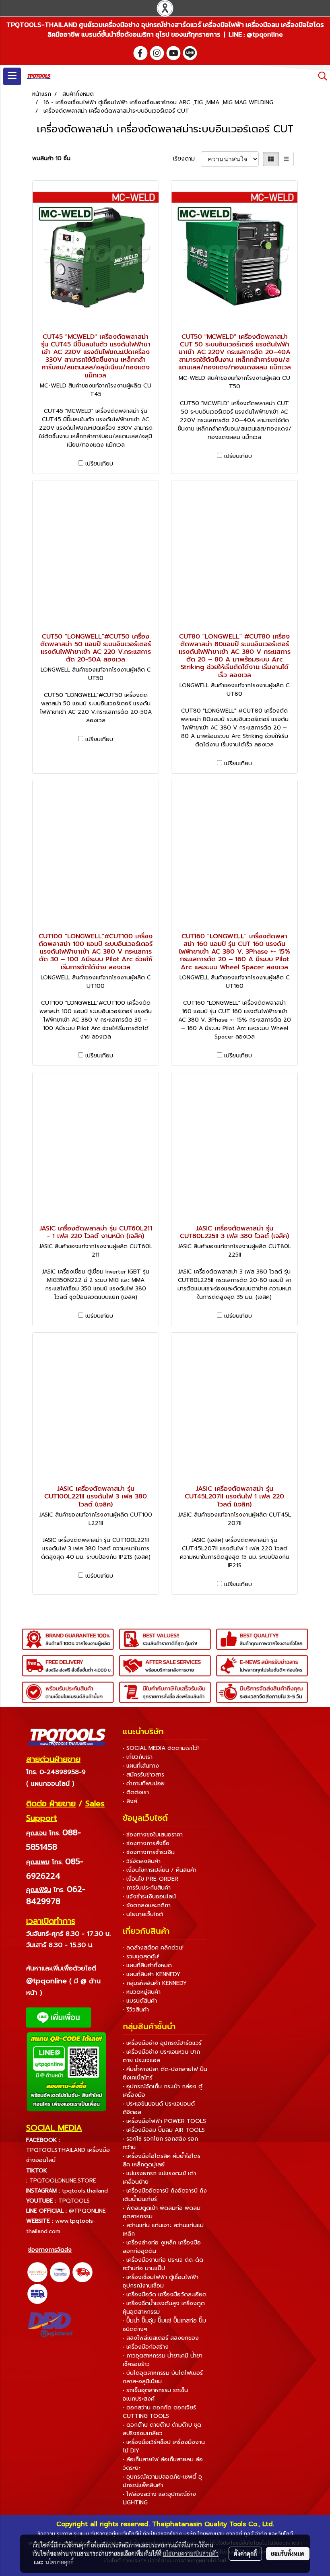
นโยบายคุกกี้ (60, 2562)
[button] (320, 76)
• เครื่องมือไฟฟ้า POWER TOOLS (164, 2121)
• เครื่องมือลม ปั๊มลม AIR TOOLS (164, 2130)
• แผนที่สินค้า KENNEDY (152, 1974)
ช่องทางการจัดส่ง (50, 2250)
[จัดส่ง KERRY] (37, 2272)
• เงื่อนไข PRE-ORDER (151, 1879)
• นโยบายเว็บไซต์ (143, 1914)
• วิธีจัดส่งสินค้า (142, 1861)
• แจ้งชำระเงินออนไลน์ (149, 1897)
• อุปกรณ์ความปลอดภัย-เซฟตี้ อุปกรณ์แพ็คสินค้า (162, 2481)
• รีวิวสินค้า (136, 2010)
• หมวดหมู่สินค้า (142, 1992)
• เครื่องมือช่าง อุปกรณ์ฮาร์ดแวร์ (162, 2043)
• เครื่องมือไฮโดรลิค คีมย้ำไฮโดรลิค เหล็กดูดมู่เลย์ (162, 2160)
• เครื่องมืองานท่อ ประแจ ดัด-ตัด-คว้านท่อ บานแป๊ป (164, 2264)
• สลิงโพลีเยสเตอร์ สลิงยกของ (161, 2338)
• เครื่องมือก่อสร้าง (146, 2347)
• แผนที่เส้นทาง (141, 1766)
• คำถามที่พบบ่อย (144, 1784)
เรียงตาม (187, 159)
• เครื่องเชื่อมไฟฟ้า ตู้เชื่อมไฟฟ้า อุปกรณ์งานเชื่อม (161, 2281)
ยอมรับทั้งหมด (288, 2553)
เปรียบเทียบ (99, 464)
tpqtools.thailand (85, 2191)
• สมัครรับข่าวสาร (143, 1775)
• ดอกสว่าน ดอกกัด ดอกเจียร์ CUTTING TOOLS (159, 2412)
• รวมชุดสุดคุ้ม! (141, 1957)
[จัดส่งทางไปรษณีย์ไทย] (60, 2272)
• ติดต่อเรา (136, 1792)
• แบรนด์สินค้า (140, 2001)
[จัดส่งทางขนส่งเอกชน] (37, 2294)
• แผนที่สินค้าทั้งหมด (147, 1965)
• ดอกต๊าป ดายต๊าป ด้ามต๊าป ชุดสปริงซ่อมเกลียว (162, 2429)
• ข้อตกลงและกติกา (147, 1905)
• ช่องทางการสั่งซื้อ (146, 1843)
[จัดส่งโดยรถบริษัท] (82, 2272)
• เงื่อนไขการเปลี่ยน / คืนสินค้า (160, 1870)
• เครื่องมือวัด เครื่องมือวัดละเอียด (165, 2295)
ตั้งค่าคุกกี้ (245, 2553)
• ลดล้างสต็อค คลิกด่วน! (153, 1948)
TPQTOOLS (74, 2201)
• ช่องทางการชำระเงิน (149, 1852)
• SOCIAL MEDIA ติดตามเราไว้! (161, 1748)
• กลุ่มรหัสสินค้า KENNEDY (155, 1983)
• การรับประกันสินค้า (147, 1888)
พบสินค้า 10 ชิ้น (51, 158)
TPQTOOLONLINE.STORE (63, 2181)
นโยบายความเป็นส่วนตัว (191, 2553)
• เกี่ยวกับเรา (138, 1757)
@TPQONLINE (87, 2211)
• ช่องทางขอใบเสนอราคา (153, 1835)
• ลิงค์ (130, 1801)
